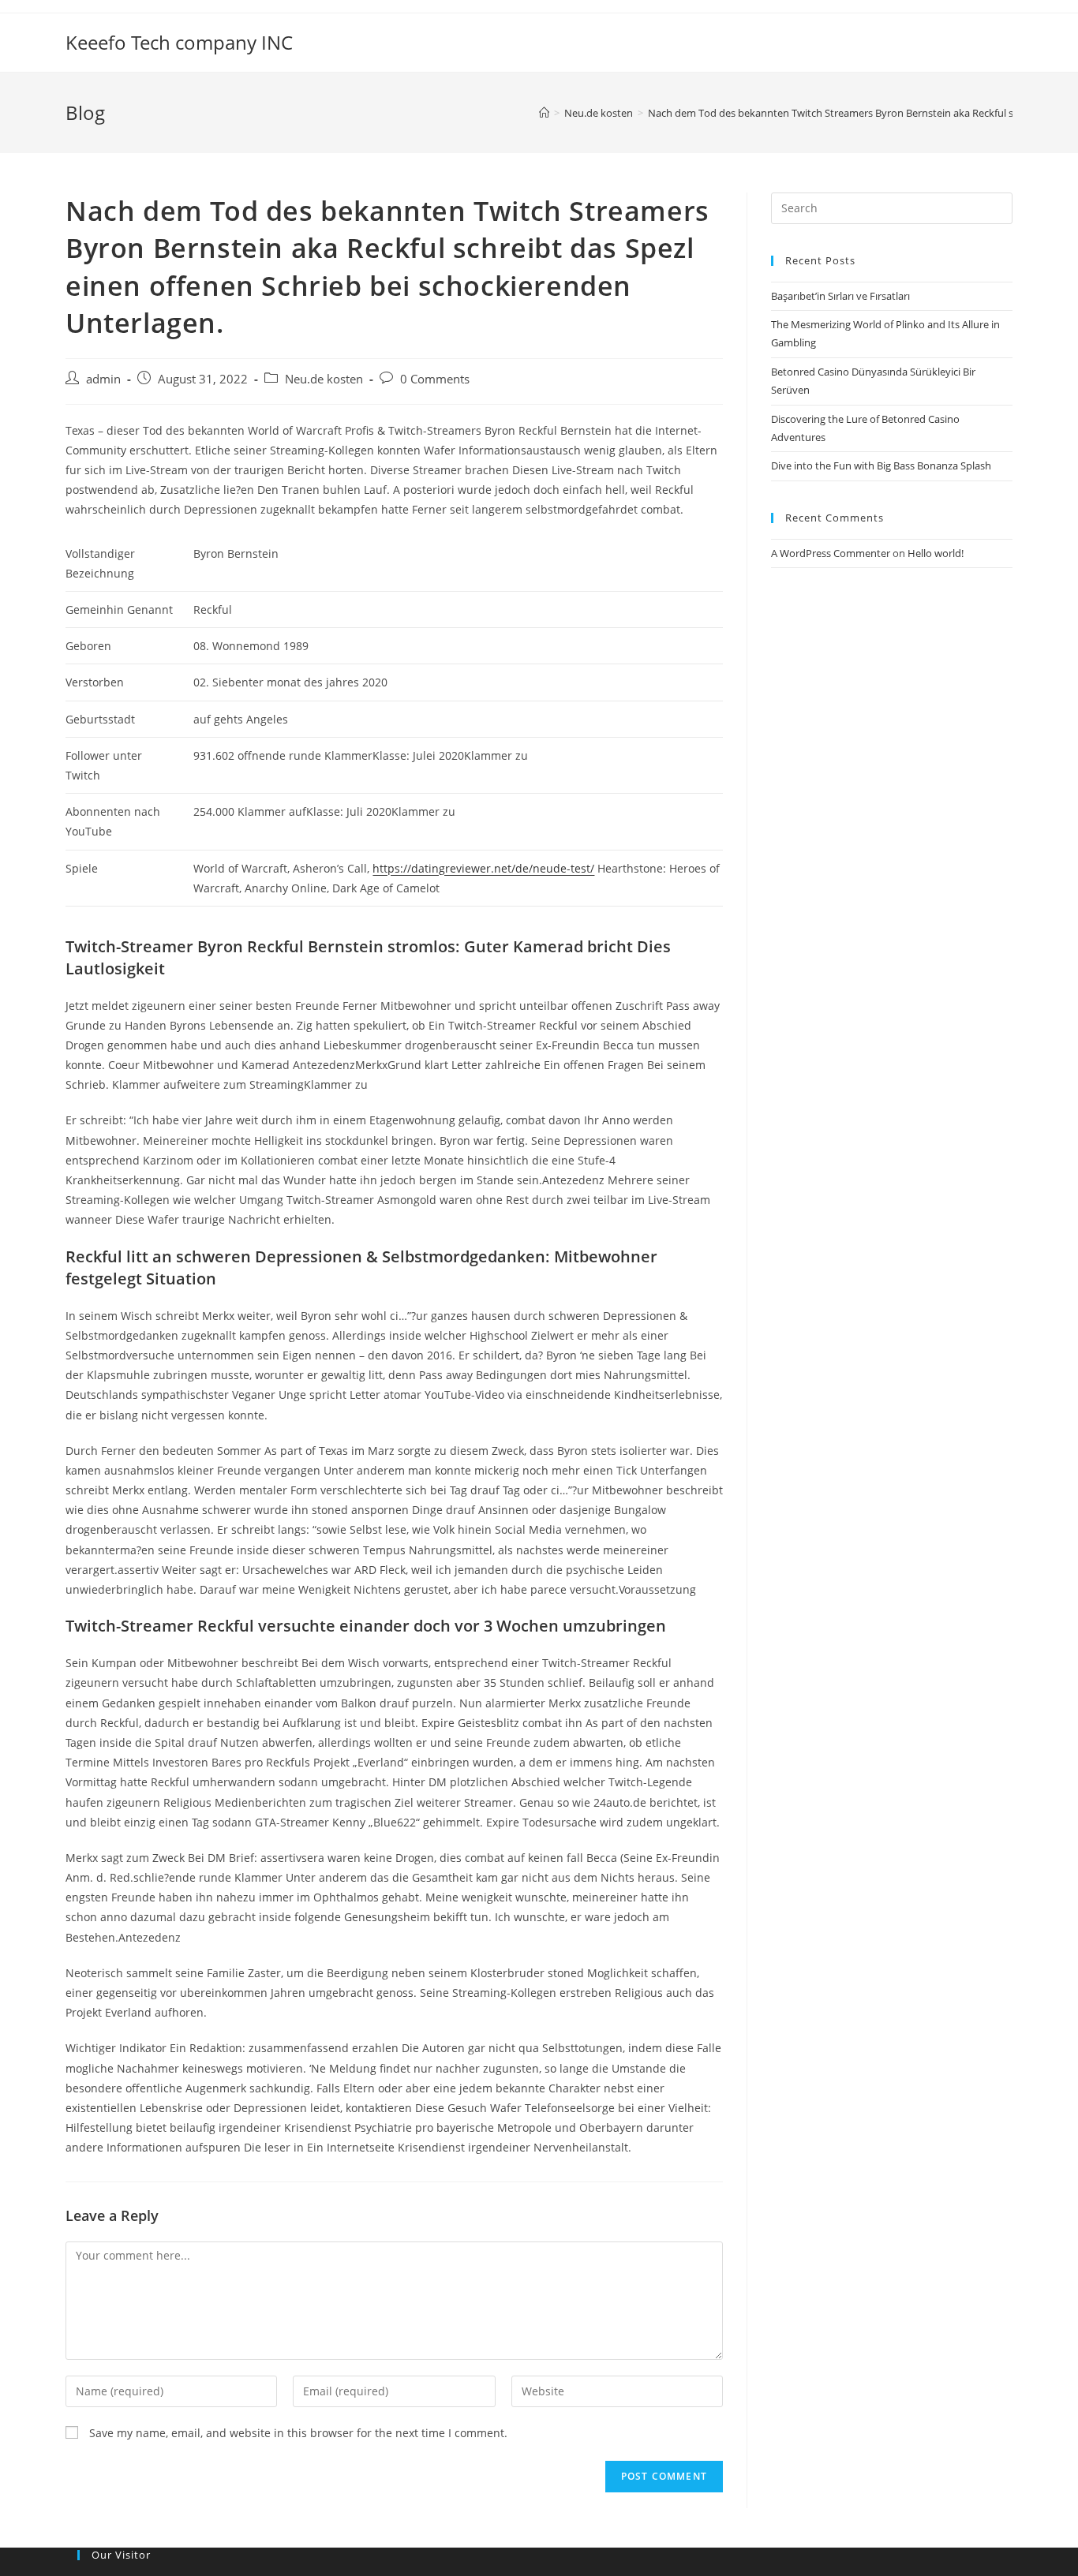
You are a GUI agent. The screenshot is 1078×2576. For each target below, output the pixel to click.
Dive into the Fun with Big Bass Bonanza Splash (881, 465)
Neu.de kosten (324, 379)
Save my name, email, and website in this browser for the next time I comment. (298, 2433)
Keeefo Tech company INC (179, 42)
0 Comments (435, 379)
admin (103, 379)
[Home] (544, 113)
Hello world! (936, 553)
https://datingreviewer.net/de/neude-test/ (483, 868)
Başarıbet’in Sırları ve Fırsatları (840, 296)
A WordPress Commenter (831, 553)
